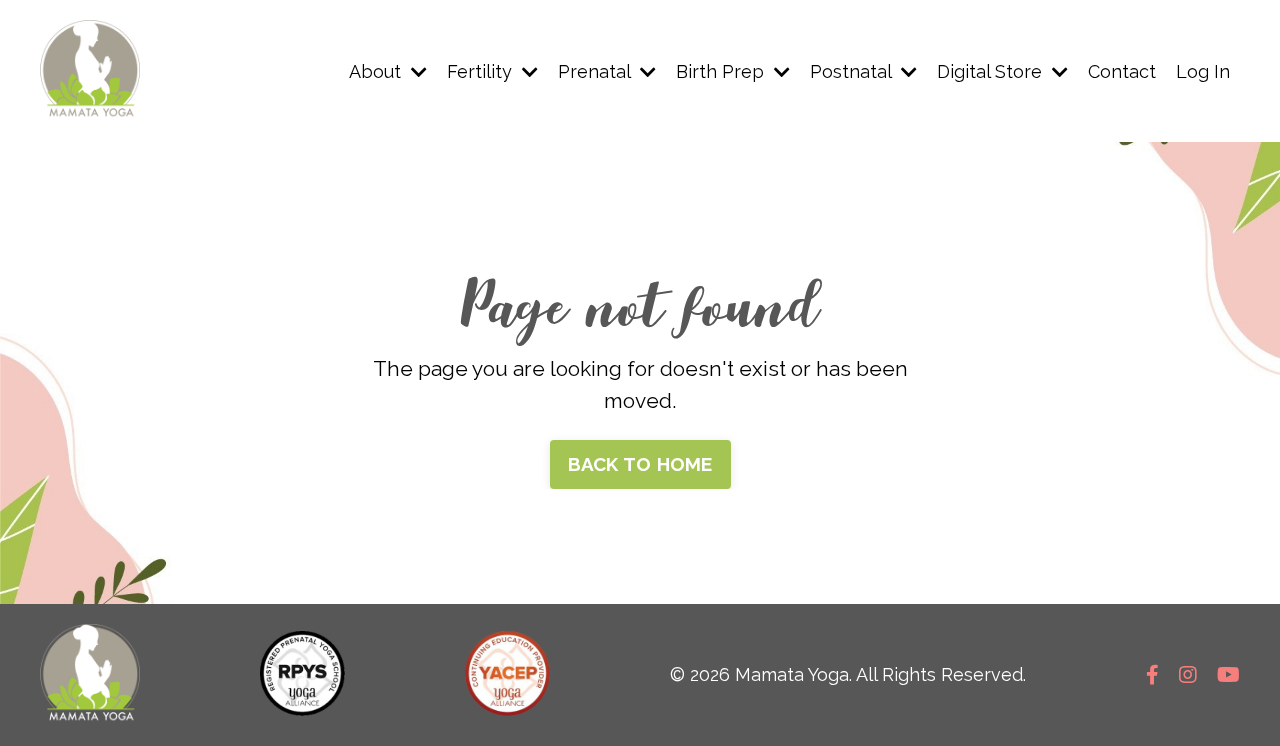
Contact (1122, 71)
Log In (1203, 71)
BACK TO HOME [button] (640, 464)
